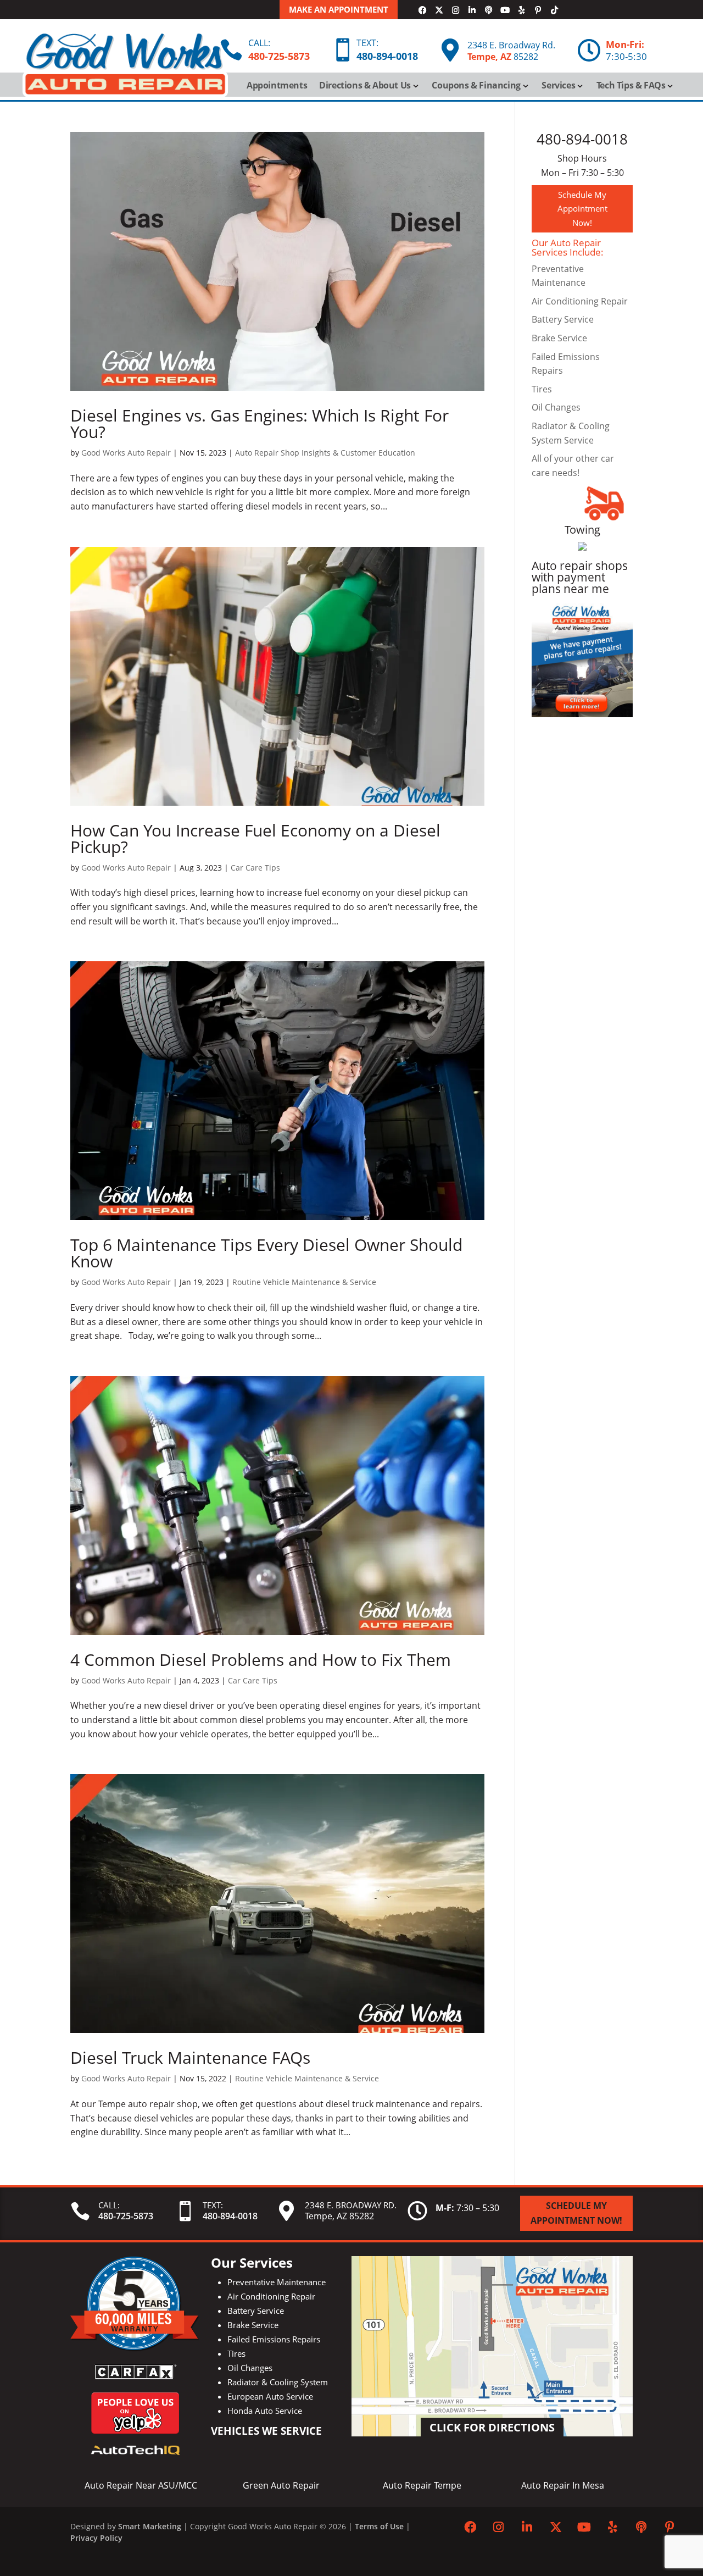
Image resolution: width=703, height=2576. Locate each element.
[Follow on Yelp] (521, 10)
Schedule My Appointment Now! (582, 209)
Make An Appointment (339, 9)
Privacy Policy (96, 2538)
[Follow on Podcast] (488, 10)
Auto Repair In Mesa (563, 2485)
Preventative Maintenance (277, 2282)
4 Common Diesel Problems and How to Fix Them (261, 1660)
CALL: (259, 43)
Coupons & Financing (476, 86)
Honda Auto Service (265, 2411)
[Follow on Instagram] (455, 10)
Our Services (252, 2262)
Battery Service (563, 319)
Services (558, 86)
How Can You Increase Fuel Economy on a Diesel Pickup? (255, 838)
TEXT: (367, 43)
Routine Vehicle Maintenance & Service (304, 1282)
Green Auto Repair (281, 2485)
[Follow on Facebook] (422, 10)
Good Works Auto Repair (126, 453)
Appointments (277, 86)
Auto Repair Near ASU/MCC (141, 2485)
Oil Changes (556, 407)
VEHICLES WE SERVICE (266, 2431)
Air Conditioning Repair (580, 301)
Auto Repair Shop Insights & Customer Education (325, 453)
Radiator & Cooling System (278, 2382)
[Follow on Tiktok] (554, 10)
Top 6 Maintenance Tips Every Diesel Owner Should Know (266, 1253)
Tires (542, 389)
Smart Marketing (150, 2526)
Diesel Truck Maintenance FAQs (190, 2057)
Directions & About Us (365, 86)
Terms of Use (379, 2526)
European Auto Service (270, 2396)
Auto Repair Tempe (422, 2485)
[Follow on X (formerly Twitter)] (439, 10)
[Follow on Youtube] (505, 10)
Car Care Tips (255, 868)
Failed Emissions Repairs (274, 2339)
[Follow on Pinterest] (538, 10)
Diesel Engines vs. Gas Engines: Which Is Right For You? (260, 423)
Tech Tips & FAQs (631, 86)
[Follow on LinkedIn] (472, 10)
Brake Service (559, 338)
